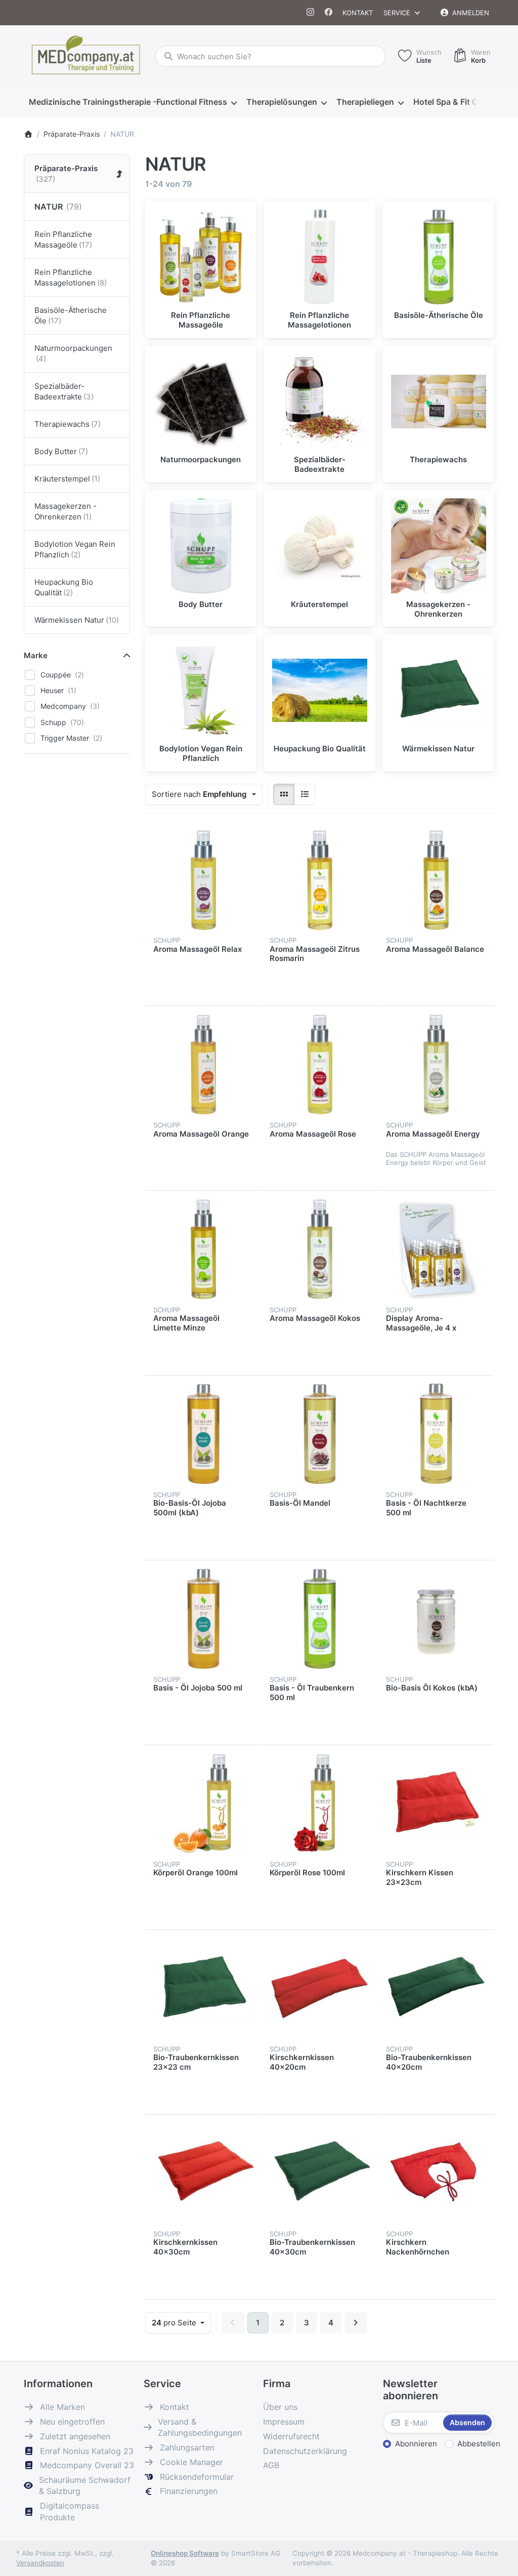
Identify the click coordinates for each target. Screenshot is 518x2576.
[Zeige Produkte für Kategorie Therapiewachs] (439, 401)
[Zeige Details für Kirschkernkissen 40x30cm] (203, 2173)
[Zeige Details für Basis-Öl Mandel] (320, 1434)
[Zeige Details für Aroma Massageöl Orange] (203, 1064)
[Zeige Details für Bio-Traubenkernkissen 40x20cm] (436, 1988)
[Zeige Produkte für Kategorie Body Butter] (201, 546)
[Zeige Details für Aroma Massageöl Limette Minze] (203, 1249)
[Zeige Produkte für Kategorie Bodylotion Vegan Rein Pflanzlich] (201, 690)
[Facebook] (329, 13)
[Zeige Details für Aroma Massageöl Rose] (320, 1064)
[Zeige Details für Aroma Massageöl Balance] (436, 880)
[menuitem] (133, 102)
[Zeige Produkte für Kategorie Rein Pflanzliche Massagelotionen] (320, 257)
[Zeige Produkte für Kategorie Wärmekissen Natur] (439, 690)
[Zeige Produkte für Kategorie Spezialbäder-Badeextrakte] (320, 401)
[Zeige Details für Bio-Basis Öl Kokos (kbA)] (436, 1619)
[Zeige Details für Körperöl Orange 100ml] (203, 1803)
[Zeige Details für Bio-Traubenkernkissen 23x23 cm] (203, 1988)
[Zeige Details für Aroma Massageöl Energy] (436, 1064)
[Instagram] (311, 13)
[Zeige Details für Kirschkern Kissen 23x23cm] (436, 1803)
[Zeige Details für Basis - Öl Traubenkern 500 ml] (320, 1619)
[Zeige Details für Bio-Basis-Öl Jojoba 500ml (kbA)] (203, 1434)
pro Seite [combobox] (181, 2322)
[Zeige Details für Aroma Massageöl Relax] (203, 880)
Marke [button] (36, 655)
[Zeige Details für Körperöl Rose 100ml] (320, 1803)
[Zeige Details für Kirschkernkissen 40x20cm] (320, 1988)
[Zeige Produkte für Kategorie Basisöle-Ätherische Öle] (439, 257)
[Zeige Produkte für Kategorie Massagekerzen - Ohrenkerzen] (439, 546)
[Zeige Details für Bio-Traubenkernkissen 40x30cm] (320, 2173)
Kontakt (358, 13)
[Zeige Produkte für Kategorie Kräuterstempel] (320, 546)
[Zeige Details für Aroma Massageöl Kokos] (320, 1249)
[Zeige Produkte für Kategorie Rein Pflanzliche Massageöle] (201, 257)
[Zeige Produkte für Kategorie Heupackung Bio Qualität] (320, 690)
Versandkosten (40, 2563)
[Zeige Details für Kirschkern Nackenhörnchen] (436, 2173)
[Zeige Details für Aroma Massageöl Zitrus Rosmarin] (320, 880)
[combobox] (270, 56)
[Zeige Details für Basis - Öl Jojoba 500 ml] (203, 1619)
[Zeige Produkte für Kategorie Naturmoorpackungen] (201, 401)
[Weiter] (356, 2323)
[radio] (284, 794)
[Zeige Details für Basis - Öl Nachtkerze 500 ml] (436, 1434)
